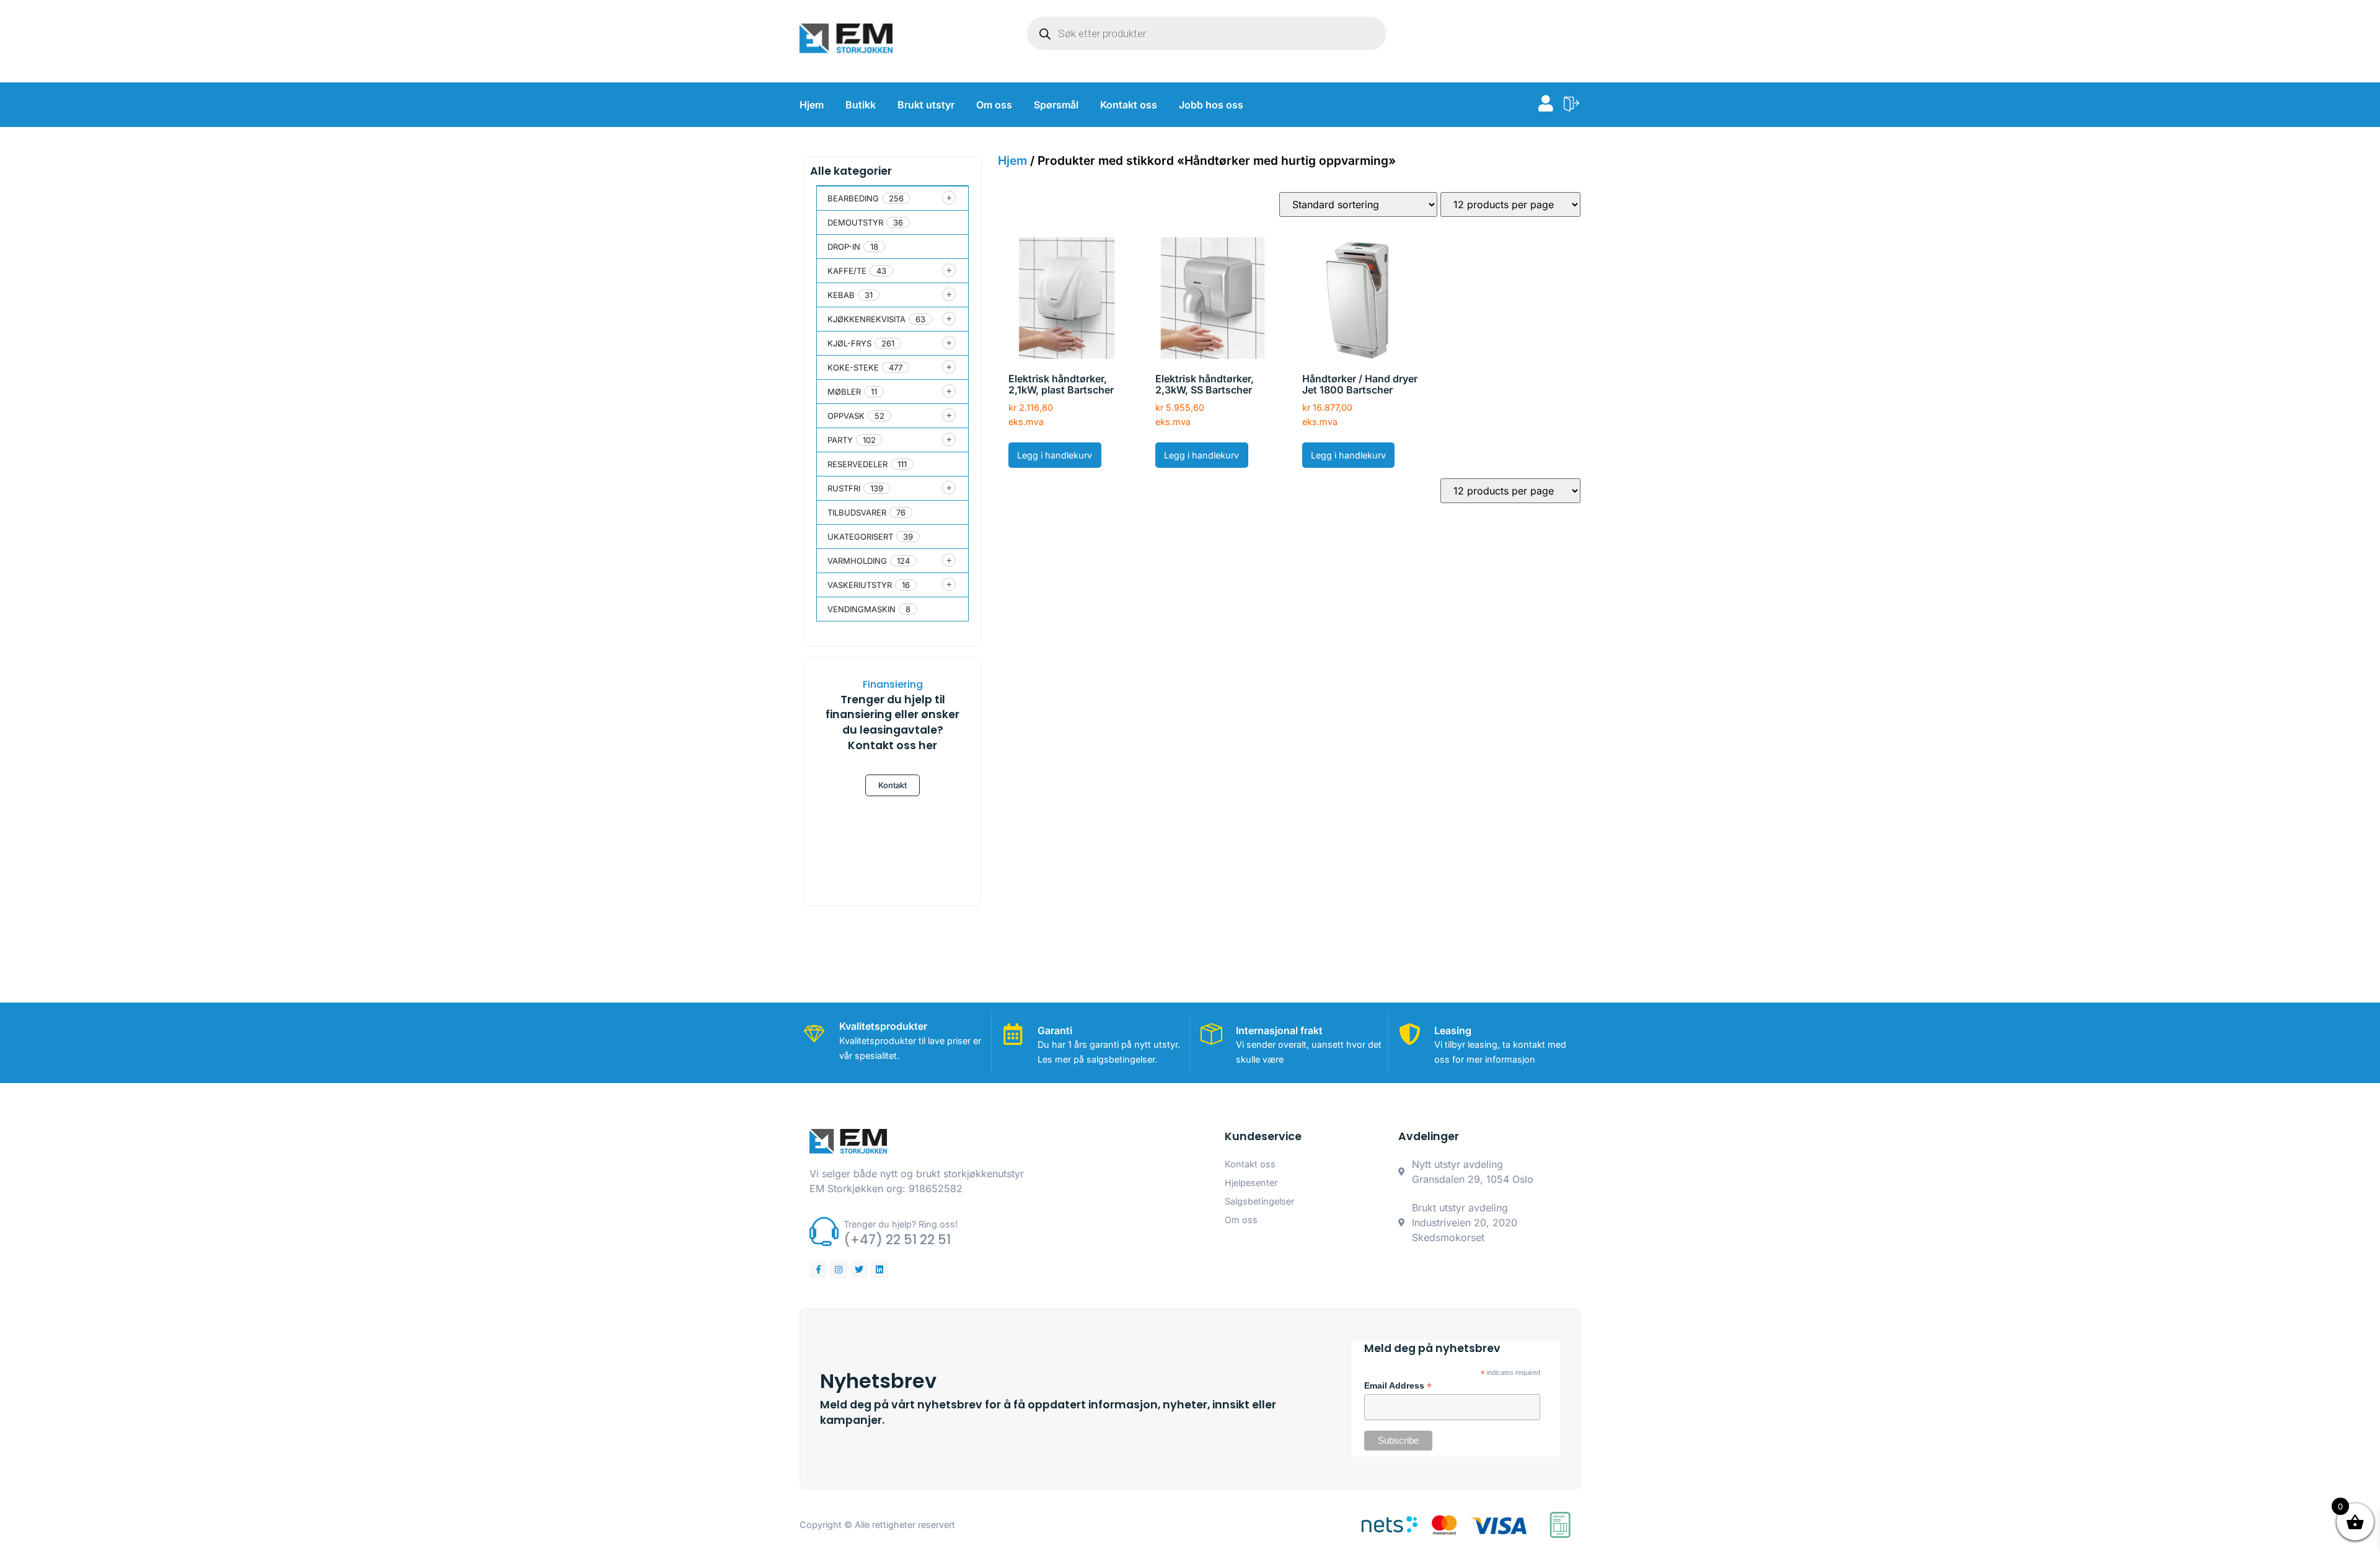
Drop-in (844, 247)
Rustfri (844, 488)
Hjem (812, 105)
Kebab (841, 295)
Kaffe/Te (847, 271)
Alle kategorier (851, 171)
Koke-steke (853, 367)
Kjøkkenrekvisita (866, 319)
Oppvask (846, 416)
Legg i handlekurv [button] (1055, 455)
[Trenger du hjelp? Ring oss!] (824, 1231)
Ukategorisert (860, 537)
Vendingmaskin (862, 609)
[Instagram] (839, 1270)
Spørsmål (1056, 105)
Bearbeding (853, 198)
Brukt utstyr (926, 105)
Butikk (861, 105)
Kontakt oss (1129, 105)
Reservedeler (857, 464)
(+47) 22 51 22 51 (897, 1240)
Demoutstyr (855, 222)
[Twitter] (859, 1270)
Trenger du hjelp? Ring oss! (901, 1224)
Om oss (994, 105)
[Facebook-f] (818, 1270)
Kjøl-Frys (849, 343)
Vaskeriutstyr (860, 585)
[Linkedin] (879, 1270)
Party (840, 440)
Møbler (844, 392)
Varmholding (857, 561)
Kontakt (892, 785)
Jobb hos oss (1211, 105)
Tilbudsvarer (857, 512)
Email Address (1398, 1386)
